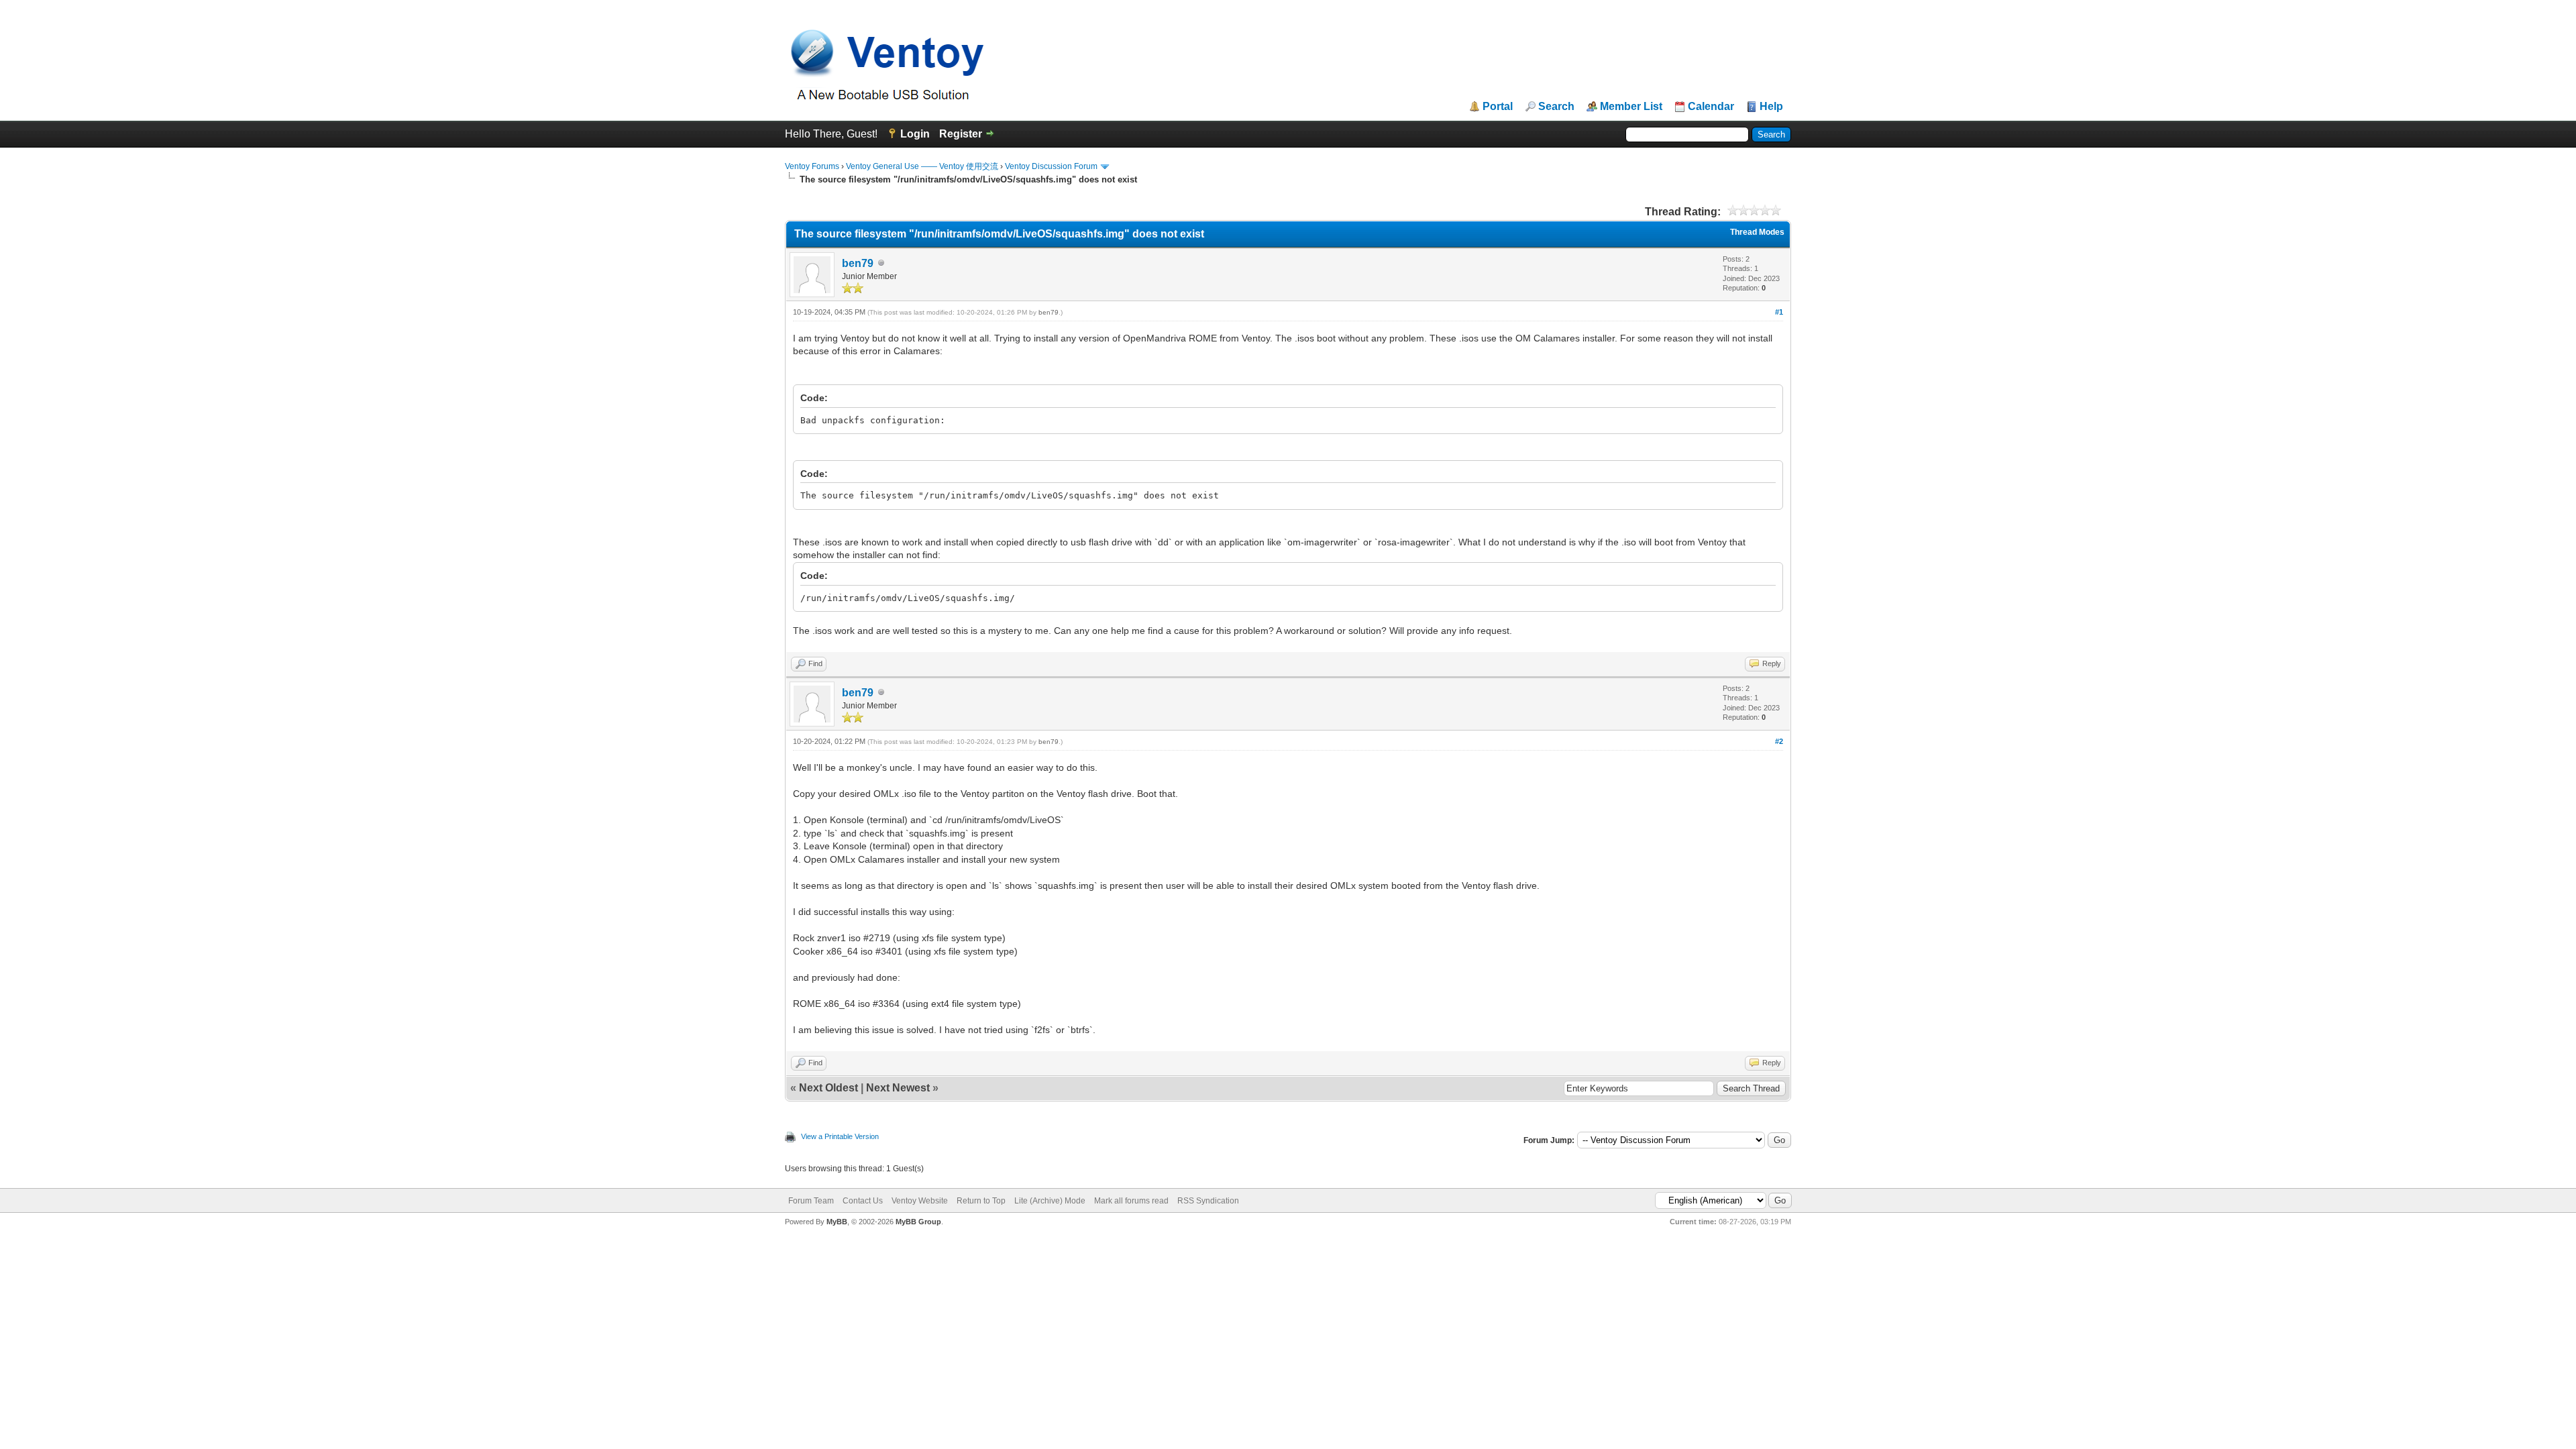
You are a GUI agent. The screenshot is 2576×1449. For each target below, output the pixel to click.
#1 (1779, 312)
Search (1556, 107)
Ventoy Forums (812, 166)
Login (915, 134)
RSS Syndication (1208, 1201)
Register (961, 134)
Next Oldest (828, 1088)
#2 (1779, 741)
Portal (1498, 107)
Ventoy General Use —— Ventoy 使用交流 (922, 166)
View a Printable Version (840, 1136)
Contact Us (863, 1201)
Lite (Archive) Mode (1050, 1201)
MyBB (837, 1222)
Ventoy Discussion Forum (1051, 166)
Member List (1631, 107)
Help (1771, 107)
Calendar (1711, 107)
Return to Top (981, 1201)
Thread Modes (1757, 232)
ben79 (858, 263)
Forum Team (811, 1201)
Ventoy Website (920, 1201)
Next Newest (898, 1088)
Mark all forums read (1131, 1201)
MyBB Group (918, 1222)
